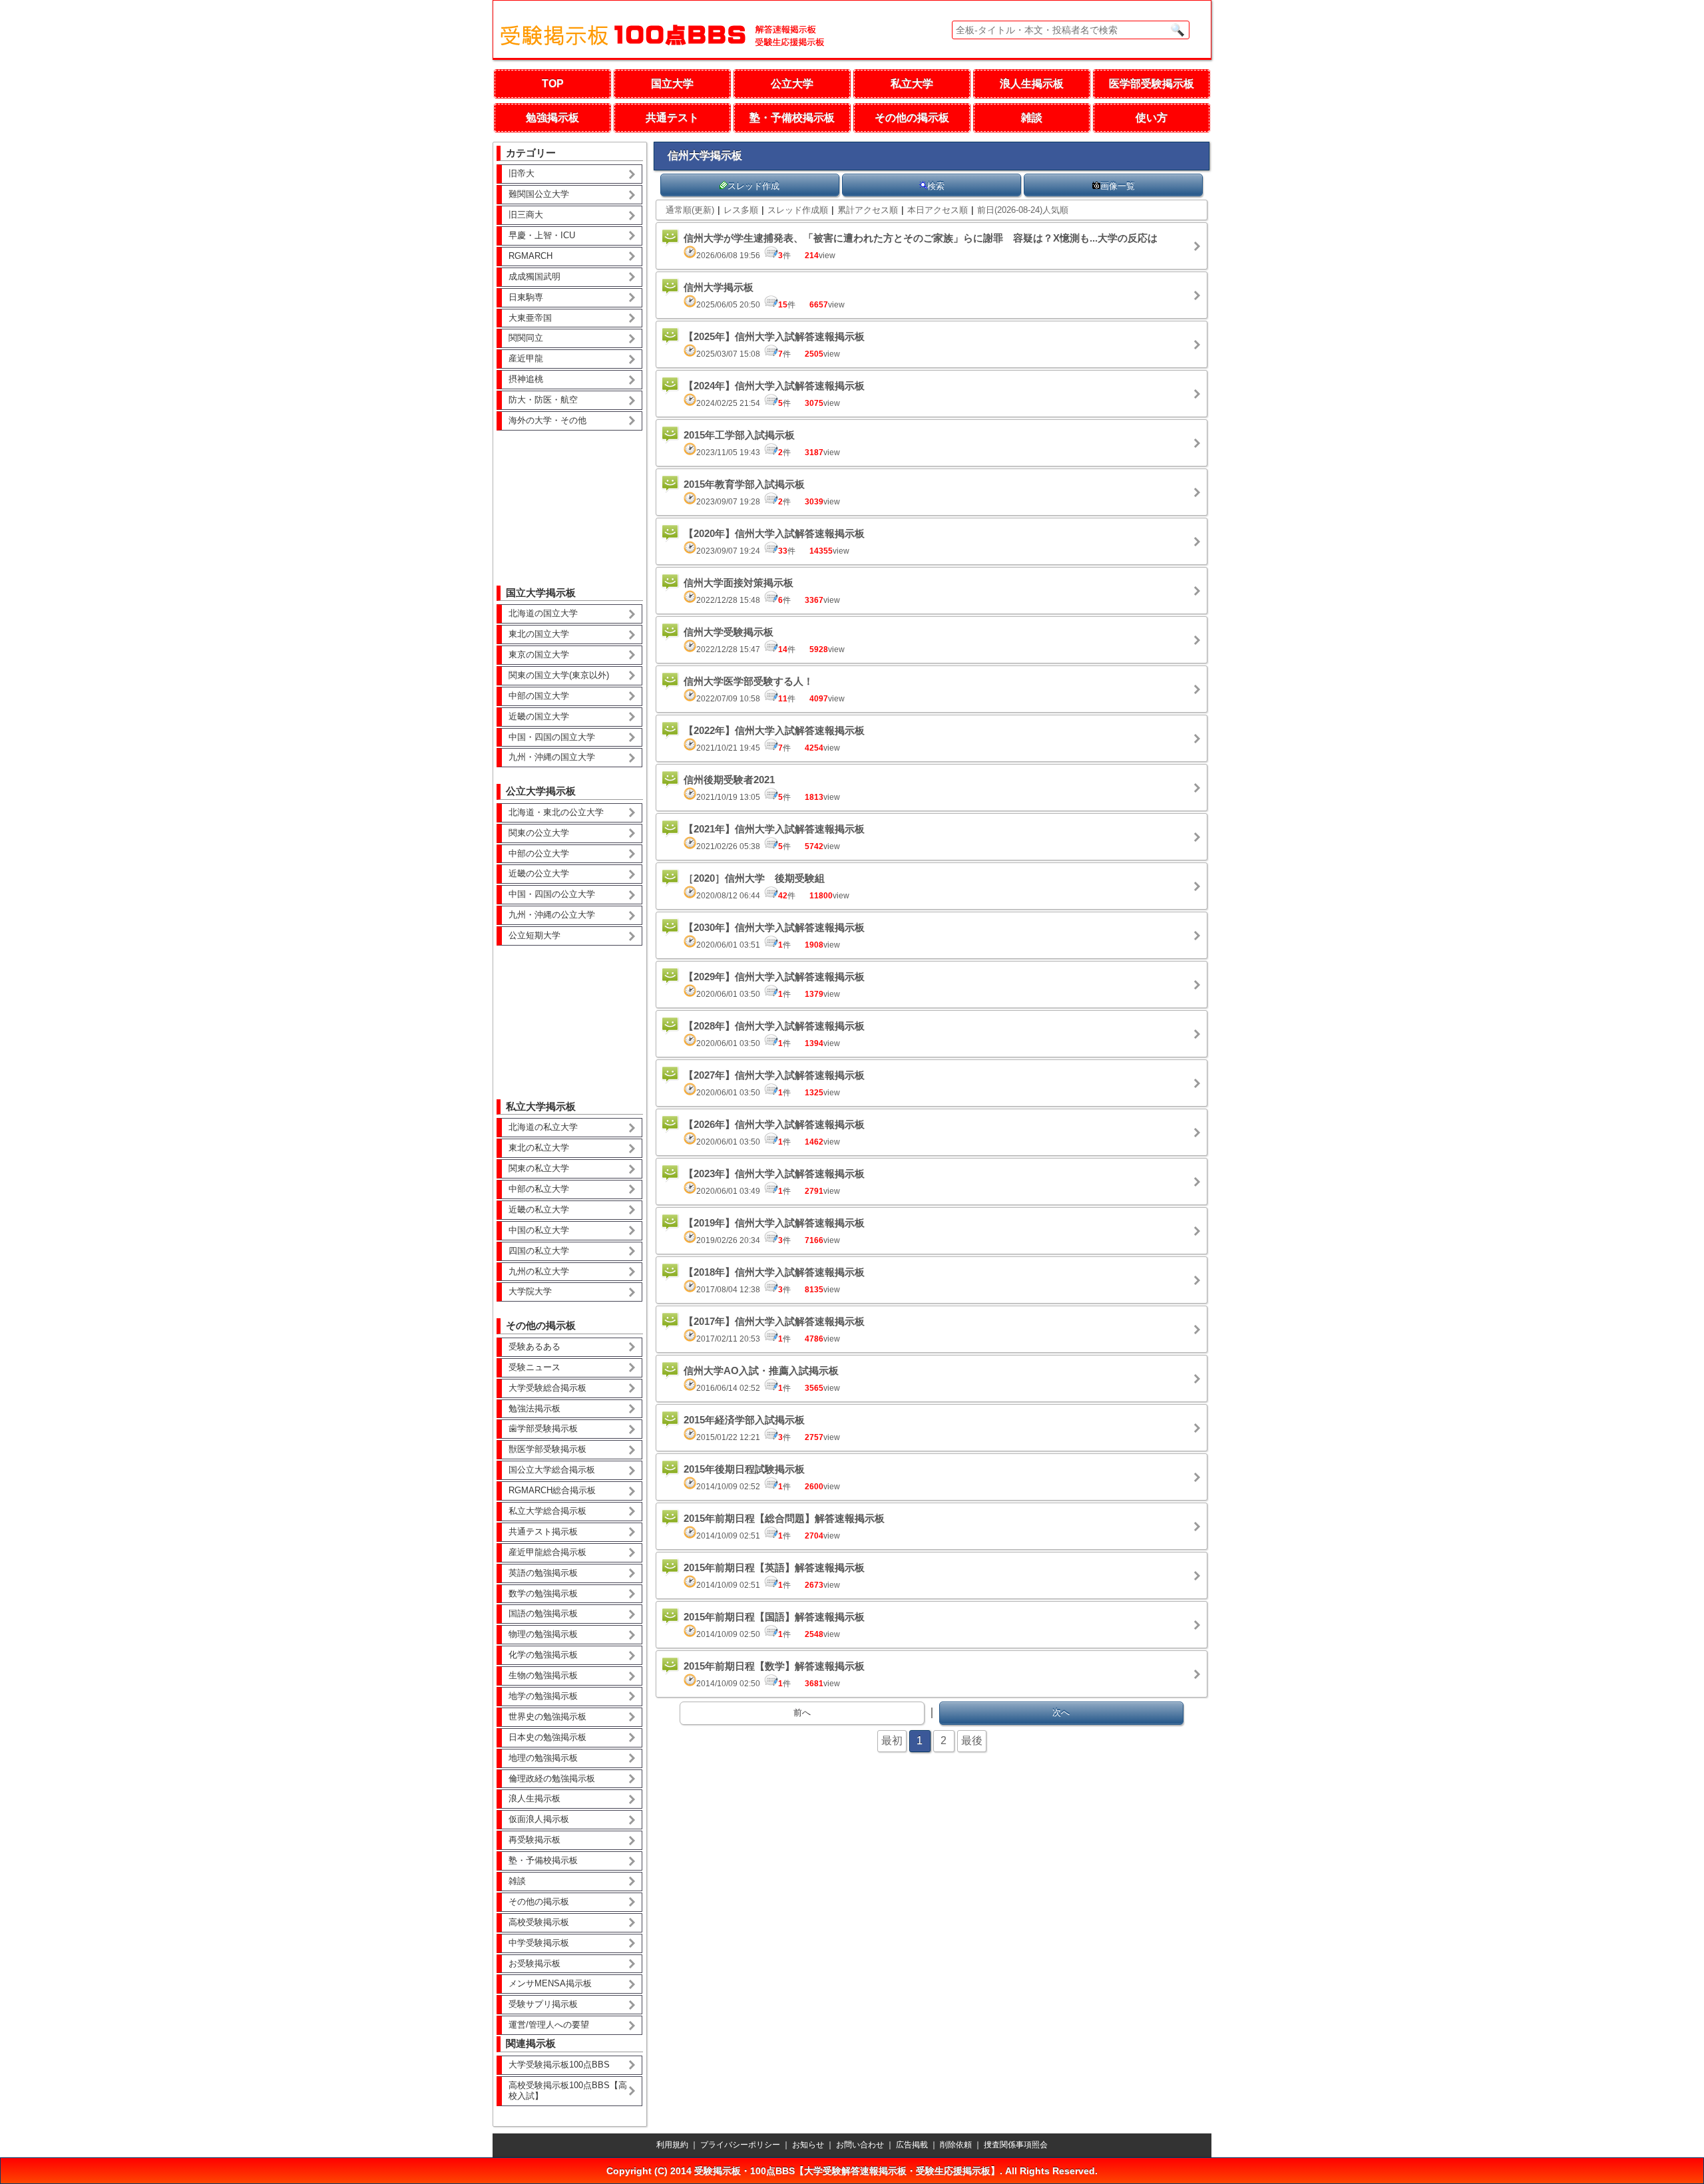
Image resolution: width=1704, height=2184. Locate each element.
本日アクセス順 (938, 210)
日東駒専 (526, 297)
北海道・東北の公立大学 (556, 812)
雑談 (1032, 117)
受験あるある (534, 1347)
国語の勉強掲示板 (543, 1613)
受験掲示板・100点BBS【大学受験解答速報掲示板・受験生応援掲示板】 (847, 2171)
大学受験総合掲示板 (547, 1388)
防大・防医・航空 (543, 400)
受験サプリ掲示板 (543, 2004)
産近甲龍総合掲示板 (547, 1552)
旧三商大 (526, 215)
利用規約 (672, 2145)
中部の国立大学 (539, 696)
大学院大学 (530, 1291)
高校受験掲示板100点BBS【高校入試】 (568, 2091)
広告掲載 (912, 2145)
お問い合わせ (860, 2145)
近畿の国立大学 (539, 716)
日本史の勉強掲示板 (547, 1737)
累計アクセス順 (868, 210)
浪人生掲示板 (1032, 84)
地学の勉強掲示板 (543, 1696)
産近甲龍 (526, 358)
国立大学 (672, 84)
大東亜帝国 (530, 318)
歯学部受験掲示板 (543, 1428)
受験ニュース (534, 1367)
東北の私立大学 (539, 1148)
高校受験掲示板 (539, 1922)
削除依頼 (956, 2145)
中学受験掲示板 (539, 1943)
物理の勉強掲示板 (543, 1634)
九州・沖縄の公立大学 (552, 915)
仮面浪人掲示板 (539, 1819)
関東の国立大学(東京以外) (559, 675)
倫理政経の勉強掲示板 (552, 1778)
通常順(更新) (690, 210)
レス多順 (741, 210)
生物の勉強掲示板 (543, 1675)
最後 (972, 1740)
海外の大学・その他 (547, 420)
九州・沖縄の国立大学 (552, 757)
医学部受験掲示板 (1152, 84)
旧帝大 (522, 173)
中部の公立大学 (539, 853)
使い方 (1152, 117)
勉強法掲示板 (534, 1408)
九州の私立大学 (539, 1271)
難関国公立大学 (539, 194)
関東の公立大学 (539, 833)
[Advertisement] (570, 498)
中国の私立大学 (539, 1230)
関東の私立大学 (539, 1168)
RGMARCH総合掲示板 (552, 1490)
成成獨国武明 (534, 276)
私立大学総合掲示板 (547, 1511)
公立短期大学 (534, 935)
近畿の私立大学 (539, 1209)
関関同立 (526, 338)
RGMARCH (531, 256)
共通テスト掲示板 (543, 1532)
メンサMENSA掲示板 (550, 1983)
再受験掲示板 (534, 1840)
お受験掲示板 (534, 1963)
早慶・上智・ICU (542, 235)
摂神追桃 (526, 379)
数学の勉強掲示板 (543, 1593)
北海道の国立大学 (543, 613)
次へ (1061, 1713)
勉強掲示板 (552, 117)
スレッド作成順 (798, 210)
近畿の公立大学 (539, 873)
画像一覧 (1118, 186)
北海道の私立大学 (543, 1127)
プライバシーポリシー (740, 2145)
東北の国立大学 (539, 634)
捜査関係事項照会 (1016, 2145)
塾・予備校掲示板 (792, 117)
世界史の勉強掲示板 (547, 1717)
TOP (553, 84)
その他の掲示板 (912, 117)
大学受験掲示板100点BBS (559, 2065)
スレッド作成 (753, 186)
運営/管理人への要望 (549, 2025)
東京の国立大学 (539, 654)
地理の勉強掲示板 (543, 1758)
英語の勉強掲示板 (543, 1573)
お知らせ (808, 2145)
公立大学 (792, 84)
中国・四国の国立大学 (552, 737)
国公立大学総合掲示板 (552, 1470)
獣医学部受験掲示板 (547, 1449)
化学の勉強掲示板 (543, 1655)
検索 (936, 186)
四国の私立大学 (539, 1251)
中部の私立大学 (539, 1189)
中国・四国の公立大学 (552, 894)
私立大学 (912, 84)
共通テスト (672, 117)
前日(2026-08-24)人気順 (1023, 210)
